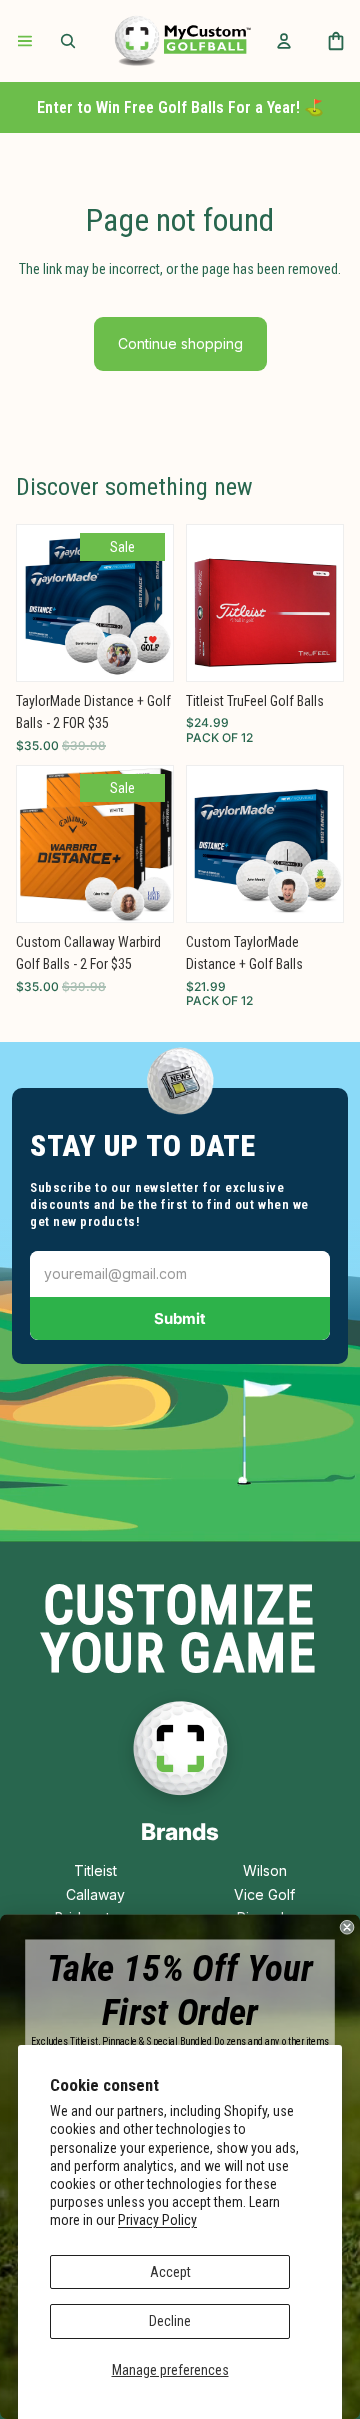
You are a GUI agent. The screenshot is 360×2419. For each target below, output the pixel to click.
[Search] (68, 41)
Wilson (265, 1870)
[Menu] (25, 41)
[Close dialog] (347, 1927)
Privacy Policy (157, 2220)
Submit (180, 1318)
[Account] (284, 41)
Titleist (95, 1870)
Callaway (95, 1894)
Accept (170, 2272)
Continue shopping (180, 343)
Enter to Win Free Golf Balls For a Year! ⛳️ (180, 107)
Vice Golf (264, 1894)
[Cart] (336, 41)
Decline (170, 2321)
